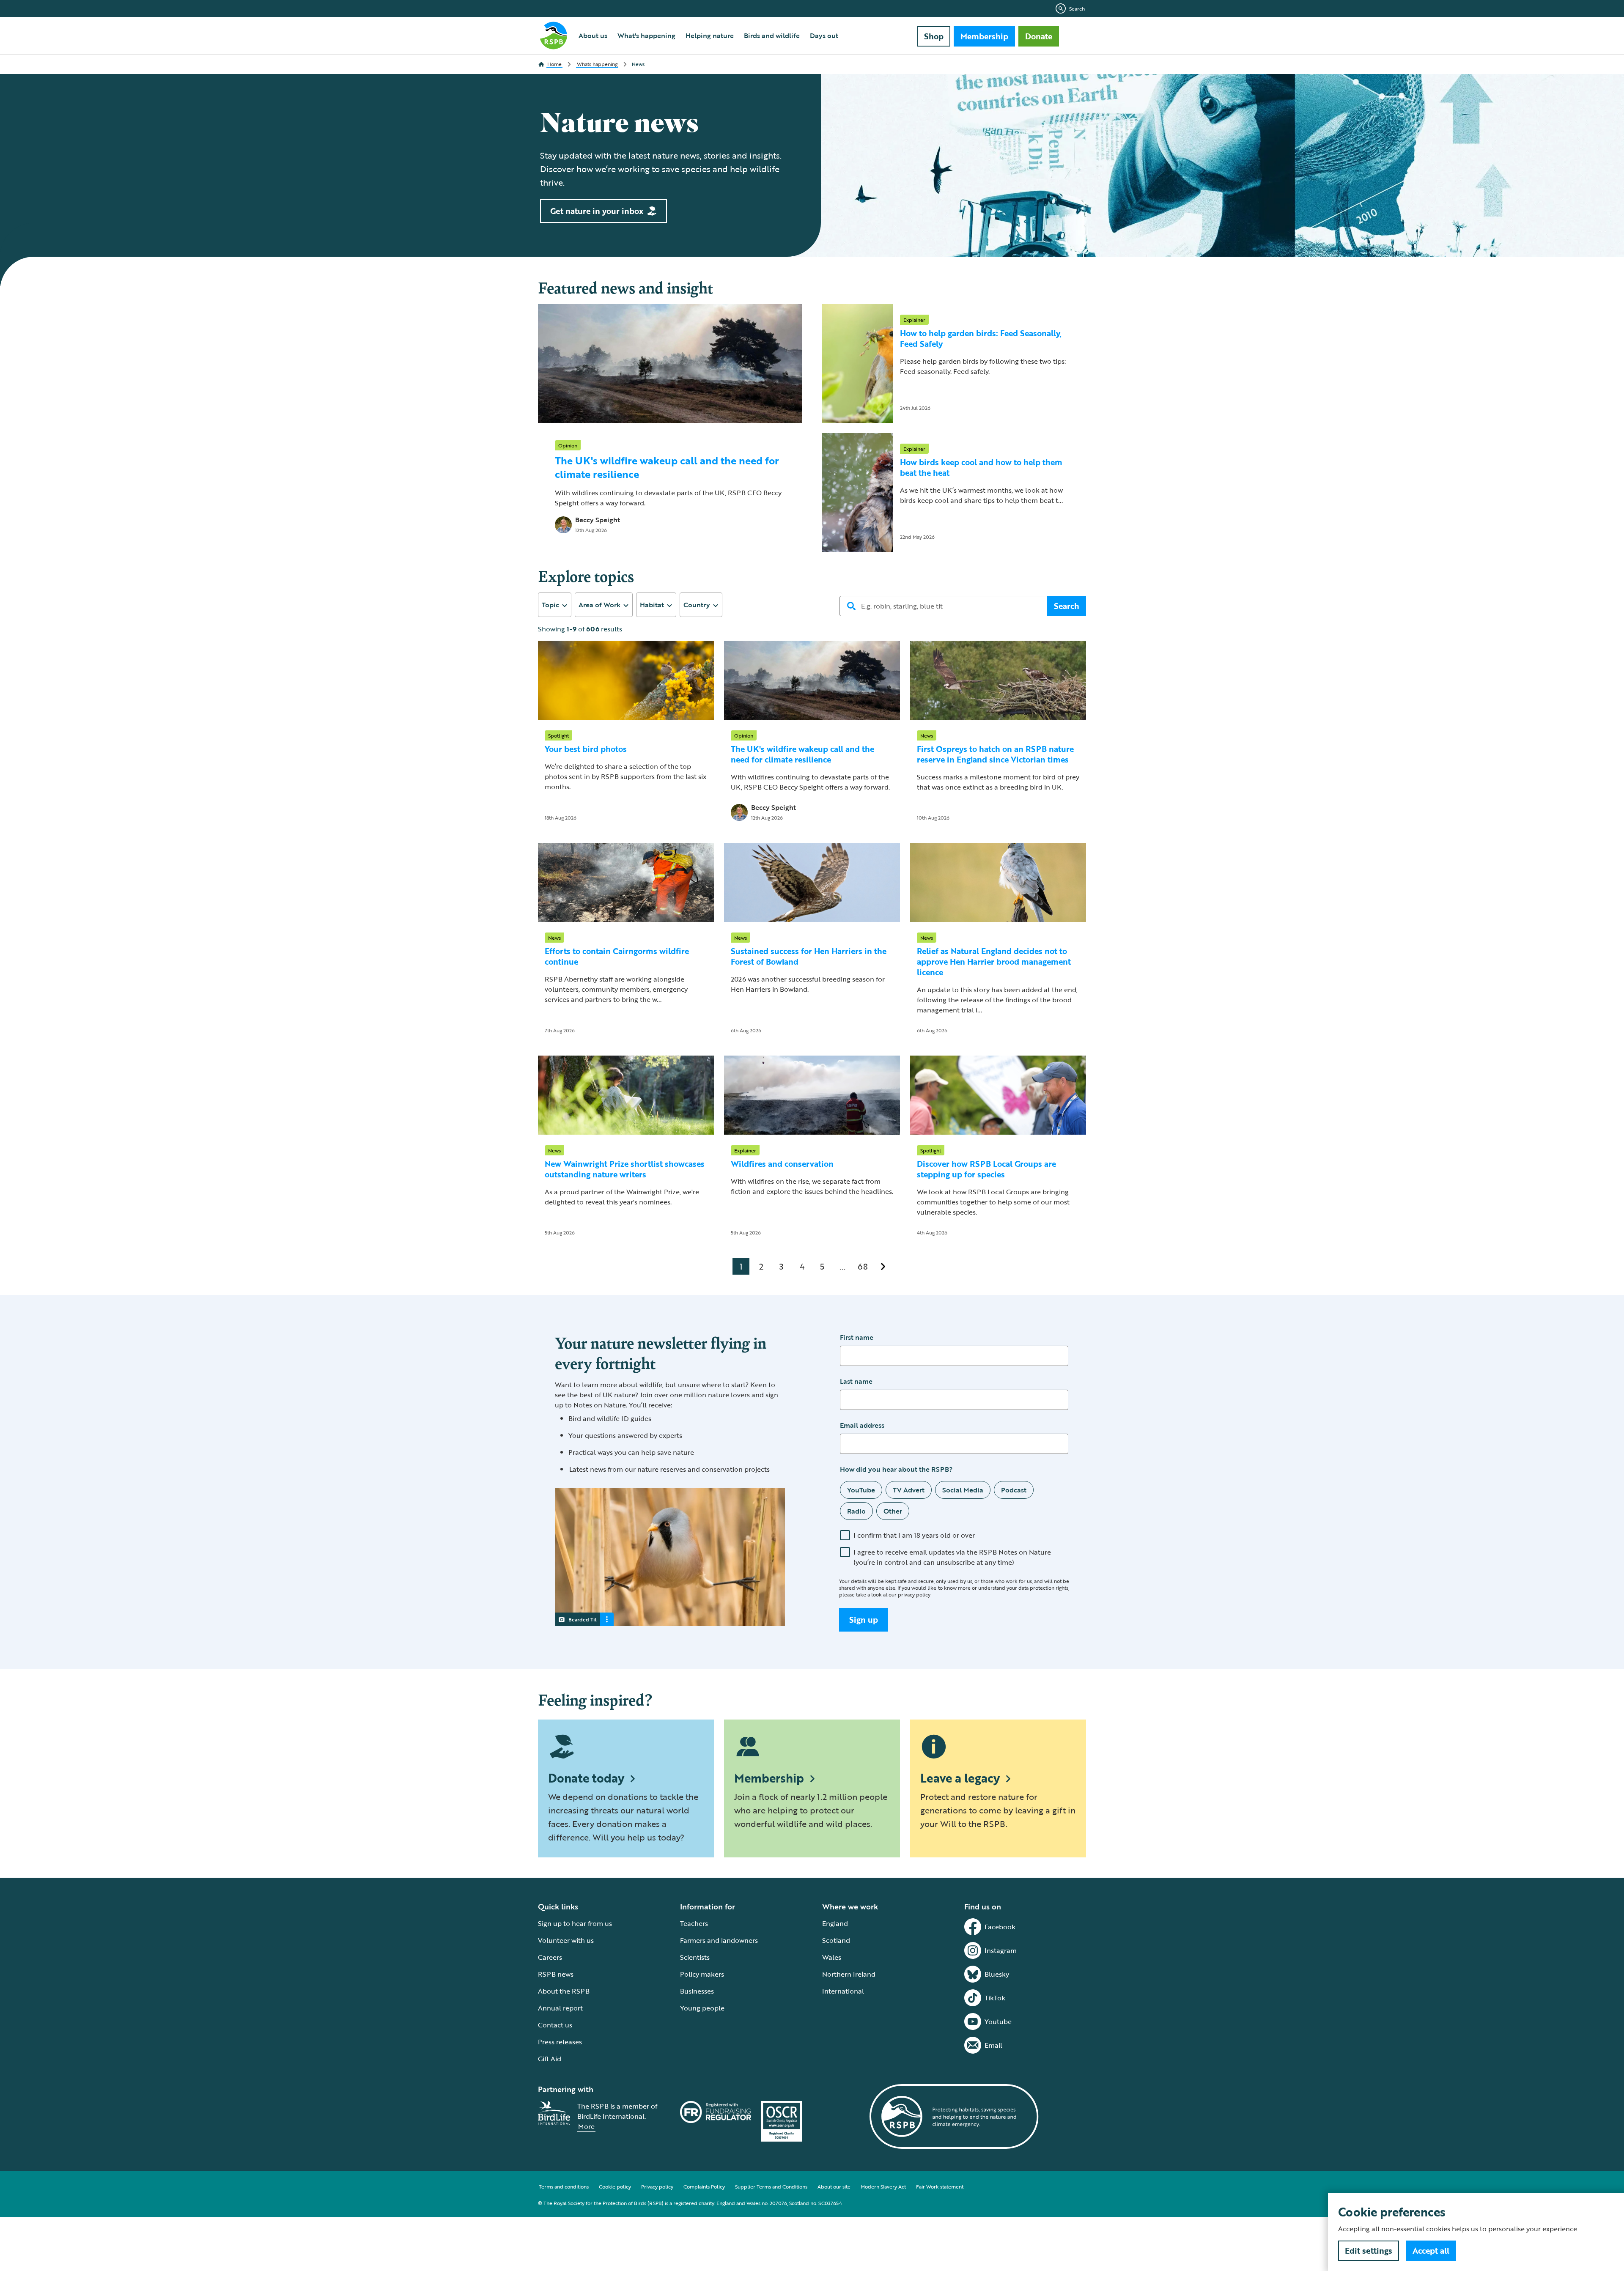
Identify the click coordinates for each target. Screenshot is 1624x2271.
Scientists (695, 1957)
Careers (550, 1957)
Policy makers (702, 1974)
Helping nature (710, 36)
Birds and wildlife (772, 36)
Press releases (560, 2042)
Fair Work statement (940, 2186)
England (835, 1923)
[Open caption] (607, 1619)
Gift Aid (550, 2059)
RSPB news (556, 1974)
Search (1077, 8)
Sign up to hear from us (575, 1923)
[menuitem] (593, 36)
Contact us (555, 2025)
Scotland (836, 1940)
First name (857, 1337)
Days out (824, 36)
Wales (832, 1957)
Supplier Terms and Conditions (771, 2186)
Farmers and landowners (719, 1940)
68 (863, 1266)
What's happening (646, 36)
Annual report (560, 2008)
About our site (834, 2186)
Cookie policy (615, 2186)
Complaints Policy (704, 2186)
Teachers (694, 1923)
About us (593, 36)
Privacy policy (657, 2186)
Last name (856, 1381)
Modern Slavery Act (883, 2186)
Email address (862, 1425)
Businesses (697, 1991)
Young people (702, 2008)
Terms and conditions (564, 2186)
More (586, 2126)
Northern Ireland (849, 1974)
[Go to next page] (883, 1266)
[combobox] (555, 605)
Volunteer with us (566, 1940)
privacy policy (914, 1594)
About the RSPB (564, 1991)
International (843, 1991)
